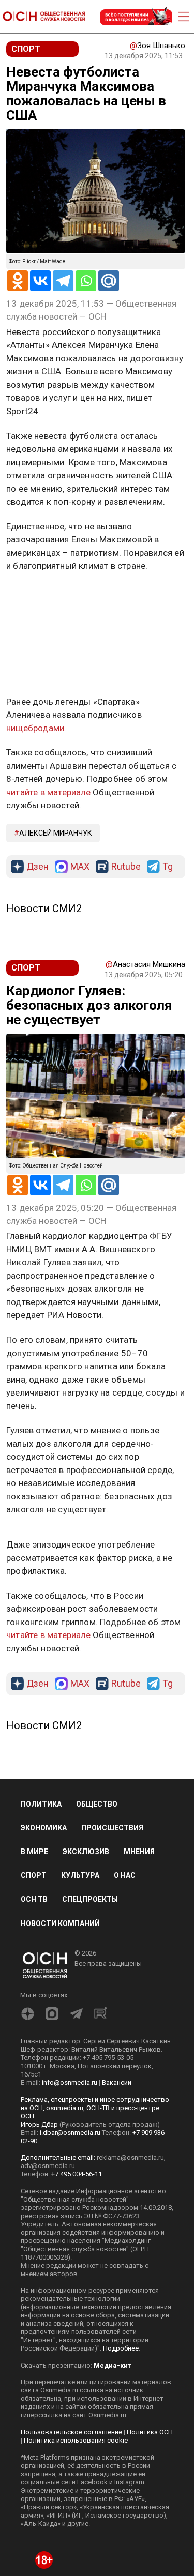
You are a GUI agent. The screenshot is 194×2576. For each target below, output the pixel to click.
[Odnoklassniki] (18, 281)
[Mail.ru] (109, 281)
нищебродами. (36, 728)
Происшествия (112, 1828)
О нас (125, 1875)
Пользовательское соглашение (71, 2432)
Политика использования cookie (76, 2440)
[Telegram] (63, 281)
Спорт (34, 1875)
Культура (80, 1875)
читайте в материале (48, 792)
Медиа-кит (112, 2365)
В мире (34, 1852)
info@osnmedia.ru (70, 2082)
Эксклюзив (86, 1852)
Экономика (44, 1828)
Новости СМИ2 (44, 908)
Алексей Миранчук (56, 833)
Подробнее (121, 2348)
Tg (168, 867)
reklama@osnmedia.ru (130, 2157)
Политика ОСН (150, 2432)
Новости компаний (60, 1923)
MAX (80, 867)
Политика (41, 1804)
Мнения (139, 1852)
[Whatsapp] (86, 281)
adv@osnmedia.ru (48, 2166)
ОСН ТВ (34, 1899)
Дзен (38, 867)
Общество (97, 1804)
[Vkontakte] (40, 281)
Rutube (126, 867)
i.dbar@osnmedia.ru (70, 2133)
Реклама (39, 596)
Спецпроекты (90, 1899)
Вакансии (117, 2082)
